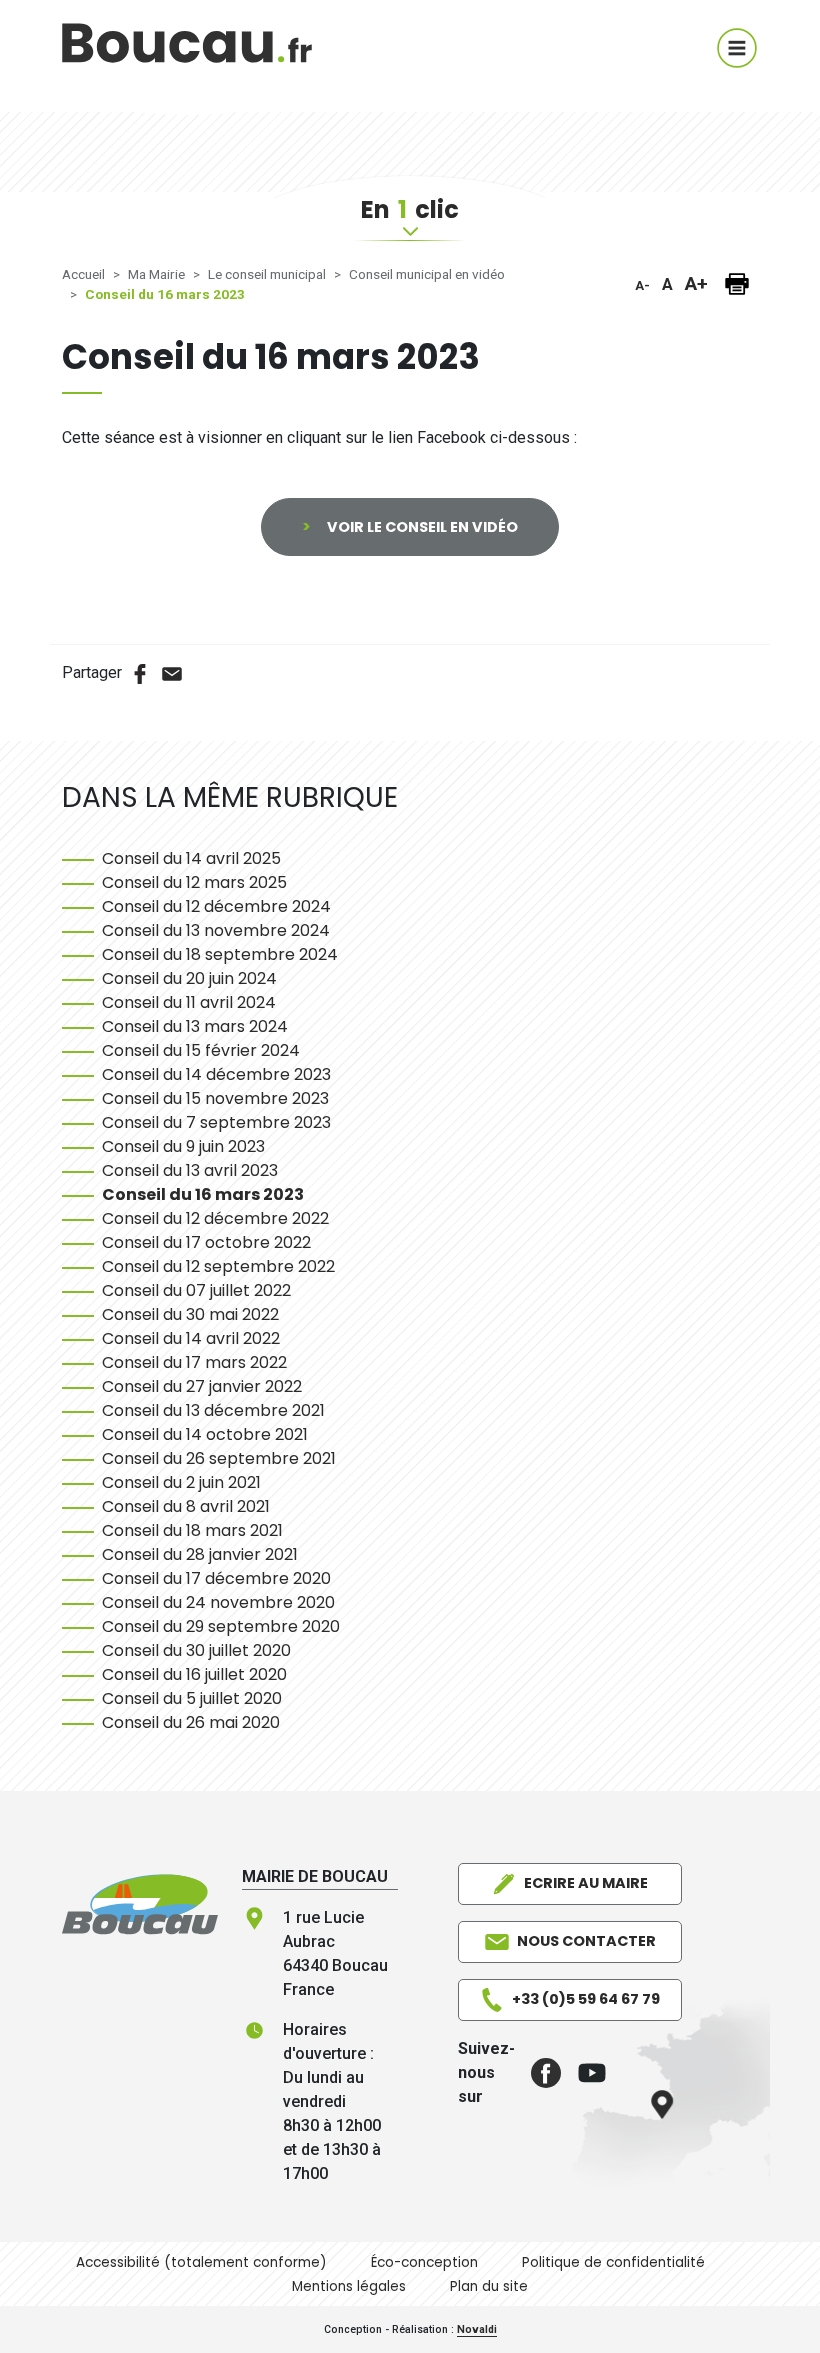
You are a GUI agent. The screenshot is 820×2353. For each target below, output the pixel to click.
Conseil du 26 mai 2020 (191, 1722)
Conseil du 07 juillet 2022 (196, 1290)
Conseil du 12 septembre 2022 (218, 1266)
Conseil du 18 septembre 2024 (220, 954)
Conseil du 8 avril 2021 (186, 1506)
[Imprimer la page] (737, 284)
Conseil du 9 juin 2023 (183, 1146)
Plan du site (489, 2286)
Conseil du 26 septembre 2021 (219, 1458)
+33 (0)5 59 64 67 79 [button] (586, 1999)
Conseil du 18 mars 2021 (192, 1530)
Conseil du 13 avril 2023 (190, 1170)
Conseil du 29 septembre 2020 (221, 1626)
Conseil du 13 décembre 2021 (213, 1410)
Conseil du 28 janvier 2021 (200, 1554)
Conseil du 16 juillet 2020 (194, 1674)
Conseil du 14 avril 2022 (191, 1338)
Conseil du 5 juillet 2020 (192, 1698)
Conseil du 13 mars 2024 (195, 1026)
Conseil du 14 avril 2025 (191, 858)
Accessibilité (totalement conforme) (201, 2262)
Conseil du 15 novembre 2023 (215, 1098)
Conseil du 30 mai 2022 (190, 1314)
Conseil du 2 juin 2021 (181, 1482)
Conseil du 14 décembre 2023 (216, 1074)
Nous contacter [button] (586, 1941)
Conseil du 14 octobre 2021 (205, 1434)
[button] (538, 2073)
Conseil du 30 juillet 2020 (196, 1650)
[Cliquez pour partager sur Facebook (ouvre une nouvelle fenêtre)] (140, 672)
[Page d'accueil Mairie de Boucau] (187, 56)
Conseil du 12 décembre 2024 (216, 906)
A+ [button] (696, 283)
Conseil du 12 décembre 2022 (215, 1218)
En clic (410, 209)
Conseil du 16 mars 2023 (203, 1194)
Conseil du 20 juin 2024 (189, 978)
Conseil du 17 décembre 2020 (216, 1578)
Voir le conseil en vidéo (422, 527)
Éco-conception (424, 2262)
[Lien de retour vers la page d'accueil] (140, 1903)
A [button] (667, 284)
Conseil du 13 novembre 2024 (216, 930)
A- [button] (642, 285)
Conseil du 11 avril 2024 (189, 1002)
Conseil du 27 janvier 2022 (202, 1386)
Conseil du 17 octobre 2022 (206, 1242)
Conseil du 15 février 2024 (201, 1050)
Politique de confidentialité (613, 2262)
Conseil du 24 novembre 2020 (218, 1602)
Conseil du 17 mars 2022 (194, 1362)
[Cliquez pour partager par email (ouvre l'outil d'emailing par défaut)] (172, 672)
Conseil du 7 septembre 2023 (216, 1122)
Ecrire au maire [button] (586, 1883)
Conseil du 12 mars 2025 (194, 882)
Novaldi (477, 2329)
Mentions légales (349, 2286)
